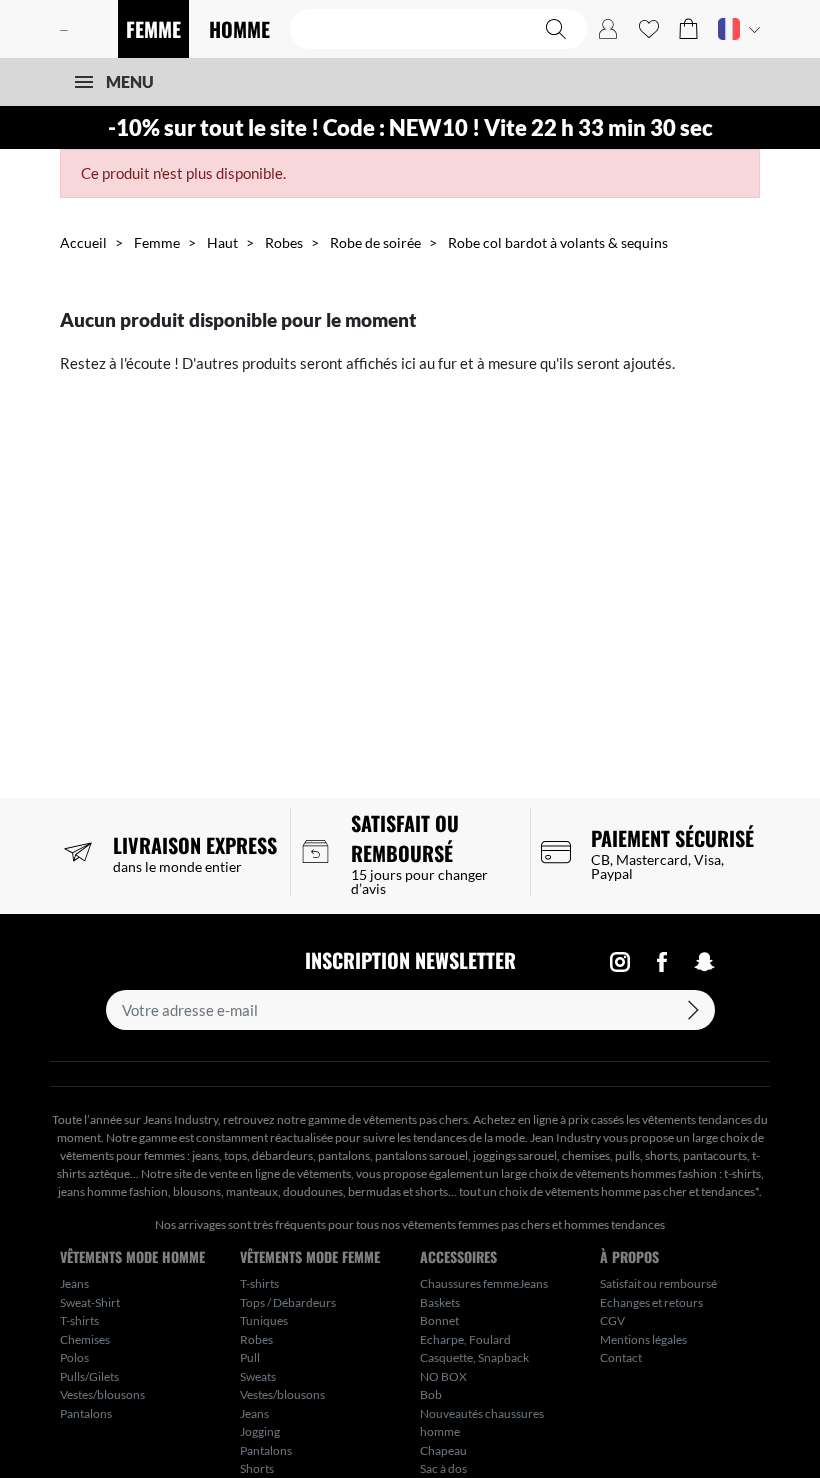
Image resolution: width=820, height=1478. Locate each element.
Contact (621, 1357)
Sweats (258, 1376)
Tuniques (264, 1320)
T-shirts (79, 1320)
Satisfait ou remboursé (658, 1283)
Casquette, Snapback (474, 1357)
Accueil (83, 242)
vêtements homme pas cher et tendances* (652, 1191)
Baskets (440, 1302)
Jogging (260, 1431)
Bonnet (439, 1320)
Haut (222, 242)
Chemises (85, 1339)
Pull (250, 1357)
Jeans (74, 1283)
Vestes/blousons (102, 1394)
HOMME (239, 29)
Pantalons (86, 1413)
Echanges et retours (651, 1302)
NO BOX (443, 1376)
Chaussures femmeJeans (484, 1283)
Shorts (257, 1468)
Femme (157, 242)
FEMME (153, 29)
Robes (284, 242)
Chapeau (443, 1450)
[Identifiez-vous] (608, 29)
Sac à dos (443, 1468)
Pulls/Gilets (89, 1376)
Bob (431, 1394)
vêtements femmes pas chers (476, 1224)
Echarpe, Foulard (465, 1339)
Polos (74, 1357)
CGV (612, 1320)
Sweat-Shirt (90, 1302)
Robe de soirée (375, 242)
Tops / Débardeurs (288, 1302)
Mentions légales (643, 1339)
